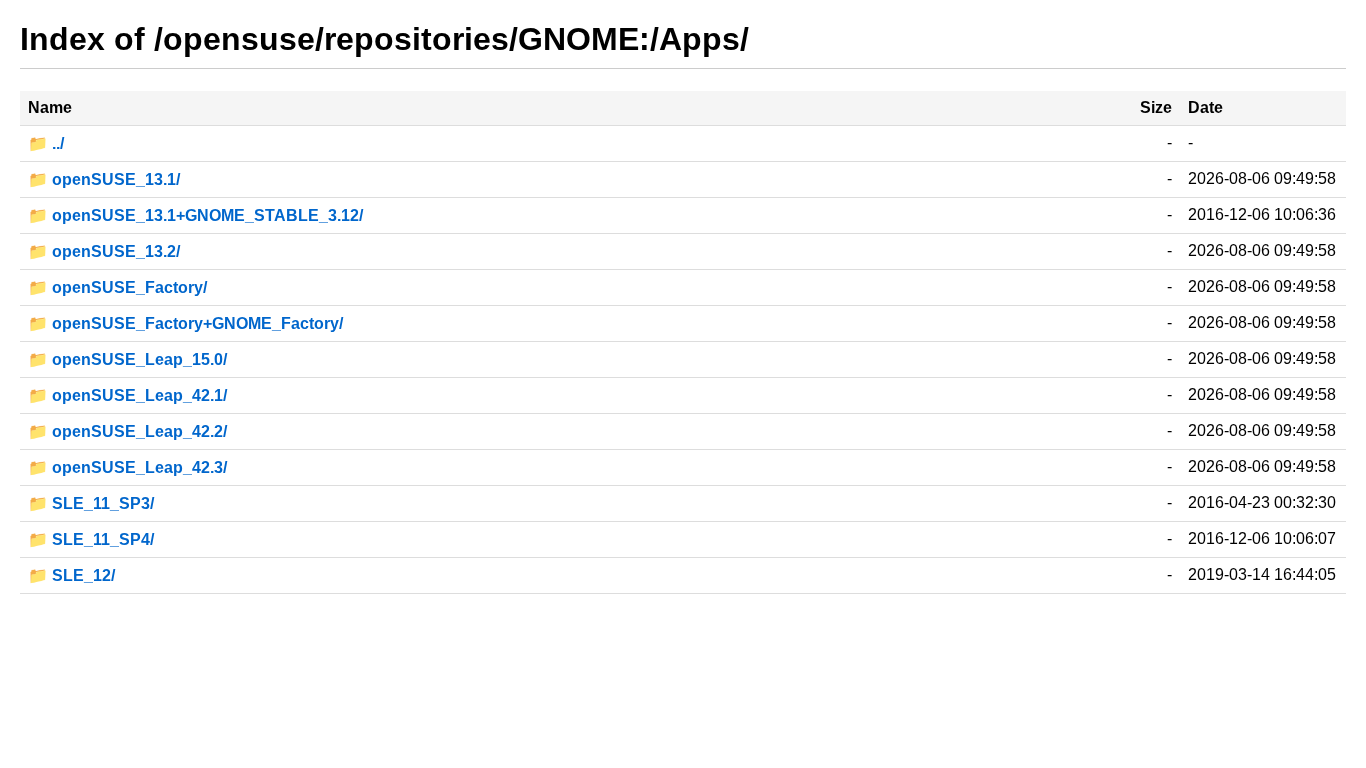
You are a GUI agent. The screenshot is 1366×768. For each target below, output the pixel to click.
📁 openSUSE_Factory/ (117, 287)
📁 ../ (46, 143)
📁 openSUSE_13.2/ (104, 251)
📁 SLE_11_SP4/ (91, 539)
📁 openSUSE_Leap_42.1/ (127, 395)
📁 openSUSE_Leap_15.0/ (127, 359)
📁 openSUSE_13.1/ (104, 179)
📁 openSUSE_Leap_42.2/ (127, 431)
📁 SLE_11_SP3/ (91, 503)
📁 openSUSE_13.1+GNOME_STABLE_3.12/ (195, 215)
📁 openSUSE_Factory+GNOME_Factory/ (185, 323)
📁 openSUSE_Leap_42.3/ (127, 467)
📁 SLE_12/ (71, 575)
